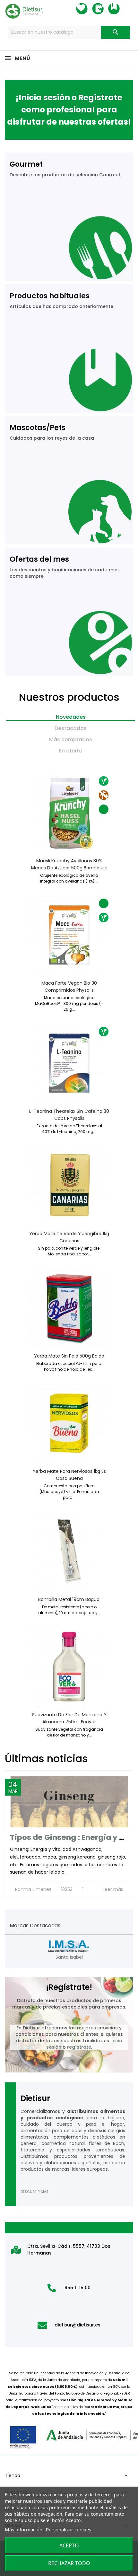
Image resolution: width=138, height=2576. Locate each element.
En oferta (71, 751)
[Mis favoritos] (88, 9)
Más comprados (71, 739)
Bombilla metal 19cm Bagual (69, 1599)
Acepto (69, 2545)
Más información (24, 2529)
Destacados (71, 728)
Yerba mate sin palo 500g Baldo (69, 1356)
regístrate (79, 2047)
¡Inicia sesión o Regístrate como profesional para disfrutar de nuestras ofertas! (69, 110)
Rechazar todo (69, 2563)
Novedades (71, 717)
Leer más (114, 1889)
